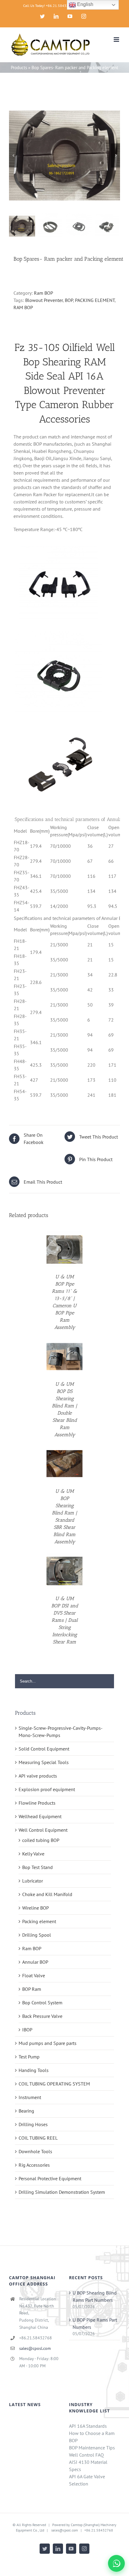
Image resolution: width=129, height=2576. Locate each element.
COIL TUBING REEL (38, 2138)
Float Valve (34, 1975)
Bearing (26, 2111)
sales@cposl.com (35, 2348)
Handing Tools (34, 2070)
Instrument (30, 2097)
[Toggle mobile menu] (117, 40)
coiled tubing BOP (41, 1840)
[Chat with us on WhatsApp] (116, 2563)
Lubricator (33, 1881)
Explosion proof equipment (47, 1789)
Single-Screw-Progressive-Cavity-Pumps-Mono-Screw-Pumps (61, 1732)
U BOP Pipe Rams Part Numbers (95, 2323)
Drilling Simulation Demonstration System (62, 2192)
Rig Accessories (34, 2165)
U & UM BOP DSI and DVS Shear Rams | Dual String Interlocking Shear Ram (65, 1620)
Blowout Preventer (44, 300)
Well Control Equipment (43, 1830)
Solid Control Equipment (44, 1749)
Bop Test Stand (37, 1867)
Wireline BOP (36, 1908)
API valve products (38, 1776)
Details (64, 1250)
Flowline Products (37, 1803)
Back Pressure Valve (42, 2016)
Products (19, 68)
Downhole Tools (35, 2151)
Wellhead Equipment (40, 1816)
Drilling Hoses (33, 2124)
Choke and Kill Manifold (47, 1894)
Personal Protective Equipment (50, 2178)
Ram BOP (43, 293)
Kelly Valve (33, 1854)
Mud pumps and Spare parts (48, 2043)
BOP (69, 300)
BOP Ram (32, 1989)
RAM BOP (23, 307)
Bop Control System (42, 2003)
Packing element (39, 1921)
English (85, 4)
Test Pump (29, 2057)
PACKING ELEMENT (95, 300)
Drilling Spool (37, 1935)
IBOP (27, 2030)
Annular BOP (35, 1962)
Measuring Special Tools (44, 1762)
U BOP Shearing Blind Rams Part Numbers (95, 2296)
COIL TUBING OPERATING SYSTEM (54, 2084)
